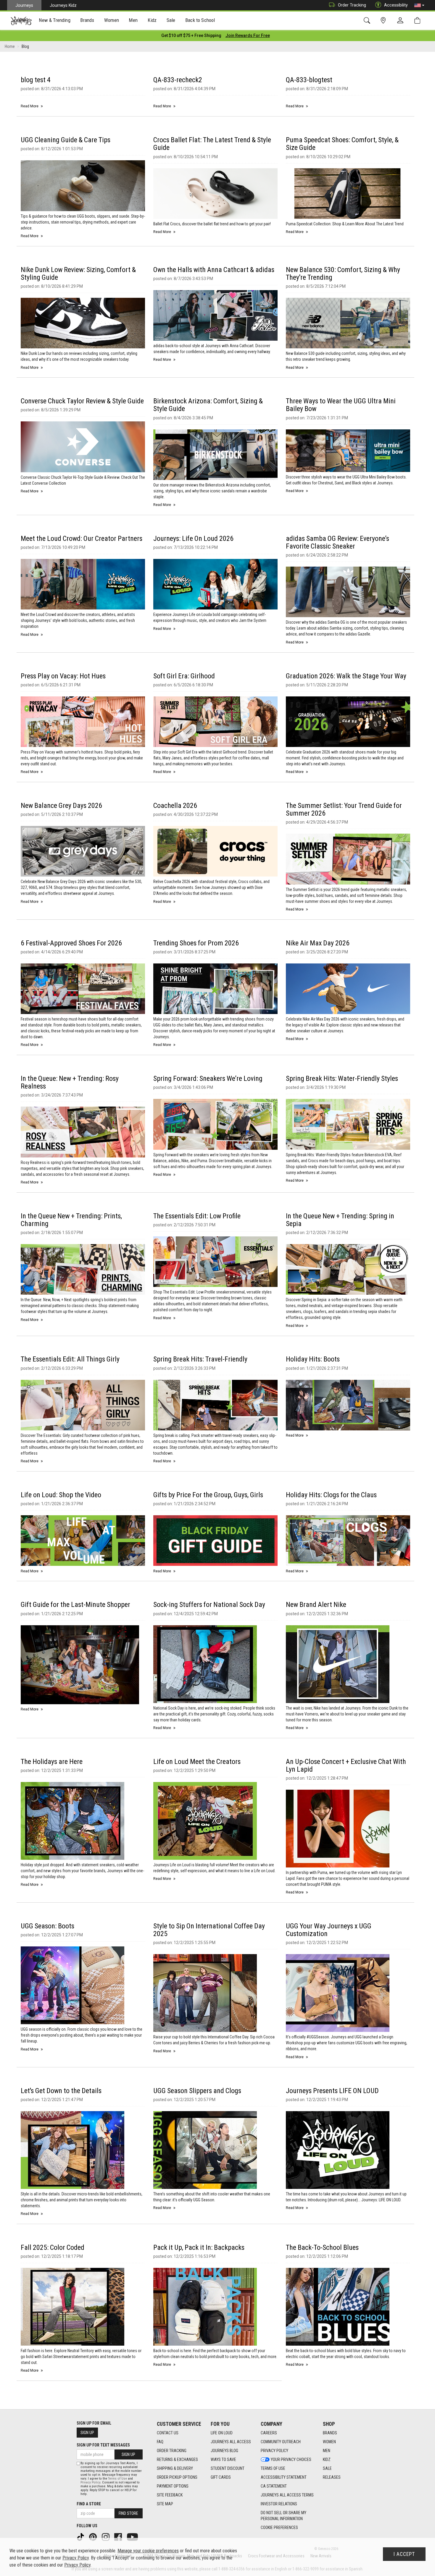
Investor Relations (279, 2504)
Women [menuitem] (112, 20)
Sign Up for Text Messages (103, 2445)
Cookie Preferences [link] (279, 2528)
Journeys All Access (231, 2442)
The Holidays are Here (52, 1762)
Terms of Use (273, 2468)
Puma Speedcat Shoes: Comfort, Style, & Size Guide (342, 144)
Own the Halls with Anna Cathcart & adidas (214, 270)
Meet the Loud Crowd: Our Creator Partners (82, 539)
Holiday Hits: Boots (313, 1359)
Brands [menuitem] (87, 20)
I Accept (404, 2554)
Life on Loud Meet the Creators (197, 1762)
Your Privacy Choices (291, 2459)
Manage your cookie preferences (148, 2551)
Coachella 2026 (175, 806)
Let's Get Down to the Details (61, 2091)
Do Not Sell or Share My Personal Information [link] (283, 2516)
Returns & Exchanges (177, 2459)
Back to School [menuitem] (200, 20)
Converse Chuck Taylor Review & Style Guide (82, 401)
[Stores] (384, 21)
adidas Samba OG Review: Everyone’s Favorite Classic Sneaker (337, 542)
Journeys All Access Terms (287, 2495)
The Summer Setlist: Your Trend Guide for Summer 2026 (344, 809)
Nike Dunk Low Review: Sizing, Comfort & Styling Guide (78, 274)
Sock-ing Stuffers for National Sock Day (209, 1605)
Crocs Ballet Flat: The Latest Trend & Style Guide (212, 144)
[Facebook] (119, 2537)
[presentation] (55, 21)
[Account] (402, 21)
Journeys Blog (224, 2451)
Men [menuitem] (133, 20)
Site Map (165, 2504)
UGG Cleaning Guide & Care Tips (66, 140)
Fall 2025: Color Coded (53, 2247)
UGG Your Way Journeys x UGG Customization (329, 1930)
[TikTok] (81, 2537)
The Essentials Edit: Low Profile (197, 1216)
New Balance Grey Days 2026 (61, 806)
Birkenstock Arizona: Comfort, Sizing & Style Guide (208, 405)
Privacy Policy (274, 2451)
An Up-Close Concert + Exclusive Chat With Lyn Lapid (346, 1765)
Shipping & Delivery (175, 2468)
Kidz (327, 2459)
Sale (327, 2468)
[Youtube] (133, 2537)
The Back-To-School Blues (322, 2247)
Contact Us (168, 2433)
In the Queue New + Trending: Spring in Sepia (340, 1220)
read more (30, 106)
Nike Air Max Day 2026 (318, 943)
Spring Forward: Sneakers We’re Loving (208, 1078)
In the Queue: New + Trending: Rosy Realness (70, 1082)
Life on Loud (222, 2433)
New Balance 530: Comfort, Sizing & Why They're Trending (343, 274)
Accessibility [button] (396, 5)
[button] (419, 5)
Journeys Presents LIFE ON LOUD (332, 2091)
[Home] (21, 21)
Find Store (128, 2513)
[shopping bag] (419, 21)
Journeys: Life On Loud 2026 (193, 539)
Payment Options (173, 2486)
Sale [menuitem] (171, 20)
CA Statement (274, 2486)
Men (327, 2451)
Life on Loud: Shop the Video (61, 1495)
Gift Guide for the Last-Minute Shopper (75, 1605)
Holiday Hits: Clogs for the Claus (331, 1495)
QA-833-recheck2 (178, 80)
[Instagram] (106, 2537)
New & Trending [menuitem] (54, 20)
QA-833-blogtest (309, 80)
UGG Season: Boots (47, 1926)
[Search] (368, 21)
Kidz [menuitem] (152, 20)
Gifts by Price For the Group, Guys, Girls (208, 1495)
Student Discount (228, 2468)
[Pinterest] (94, 2537)
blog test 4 (36, 80)
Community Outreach (281, 2442)
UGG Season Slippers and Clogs (197, 2091)
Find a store (89, 2504)
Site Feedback (170, 2495)
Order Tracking (352, 5)
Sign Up (87, 2433)
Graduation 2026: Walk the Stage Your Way (346, 676)
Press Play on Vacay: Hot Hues (63, 676)
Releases (332, 2477)
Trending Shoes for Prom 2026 (196, 943)
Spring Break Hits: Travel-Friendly (200, 1359)
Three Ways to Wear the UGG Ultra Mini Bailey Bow (341, 405)
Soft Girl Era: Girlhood (184, 676)
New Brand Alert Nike (316, 1605)
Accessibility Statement (284, 2477)
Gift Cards (221, 2477)
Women (329, 2442)
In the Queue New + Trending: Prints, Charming (71, 1220)
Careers (269, 2433)
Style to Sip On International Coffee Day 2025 (209, 1930)
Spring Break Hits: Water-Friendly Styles (342, 1078)
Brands (330, 2433)
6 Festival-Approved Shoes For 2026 (71, 943)
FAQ (160, 2442)
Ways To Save (223, 2459)
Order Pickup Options (177, 2477)
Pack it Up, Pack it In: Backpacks (199, 2247)
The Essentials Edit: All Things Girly (70, 1359)
